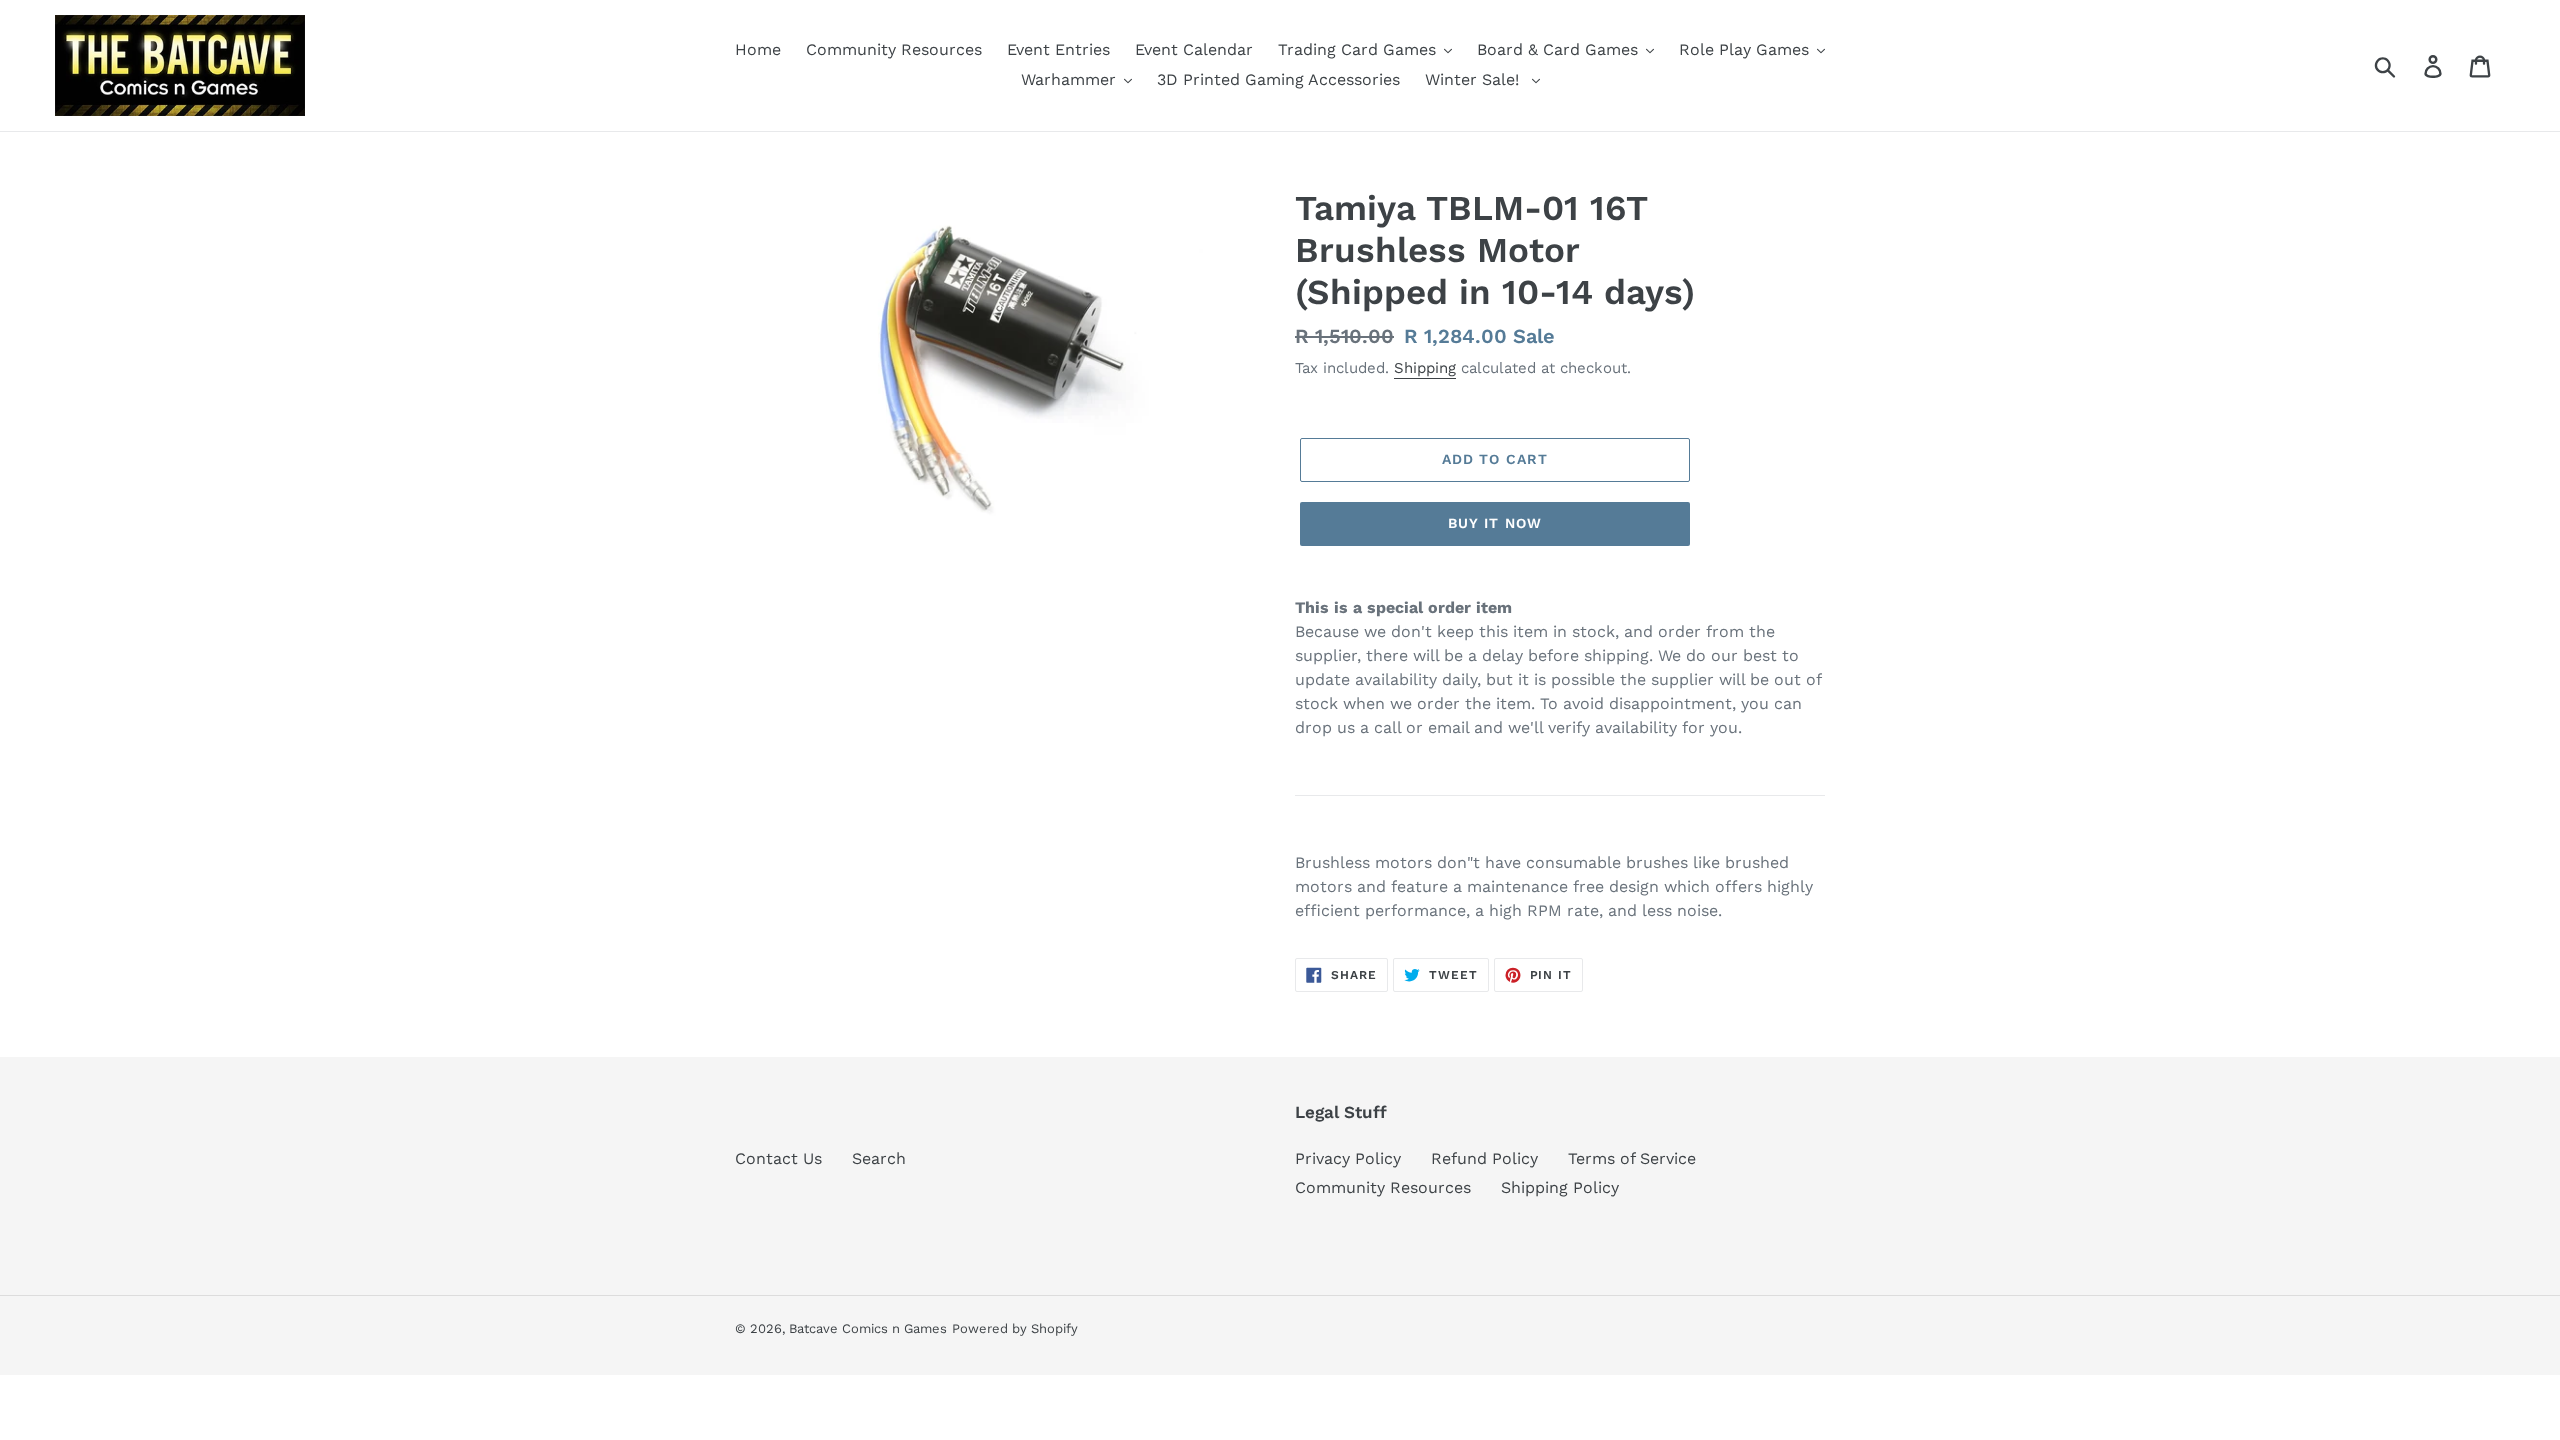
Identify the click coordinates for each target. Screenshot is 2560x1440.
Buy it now (1495, 523)
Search (879, 1158)
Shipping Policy (1560, 1187)
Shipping (1425, 368)
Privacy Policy (1348, 1158)
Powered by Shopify (1015, 1328)
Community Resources (1383, 1187)
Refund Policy (1484, 1158)
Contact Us (778, 1158)
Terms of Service (1632, 1158)
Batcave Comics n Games (868, 1328)
